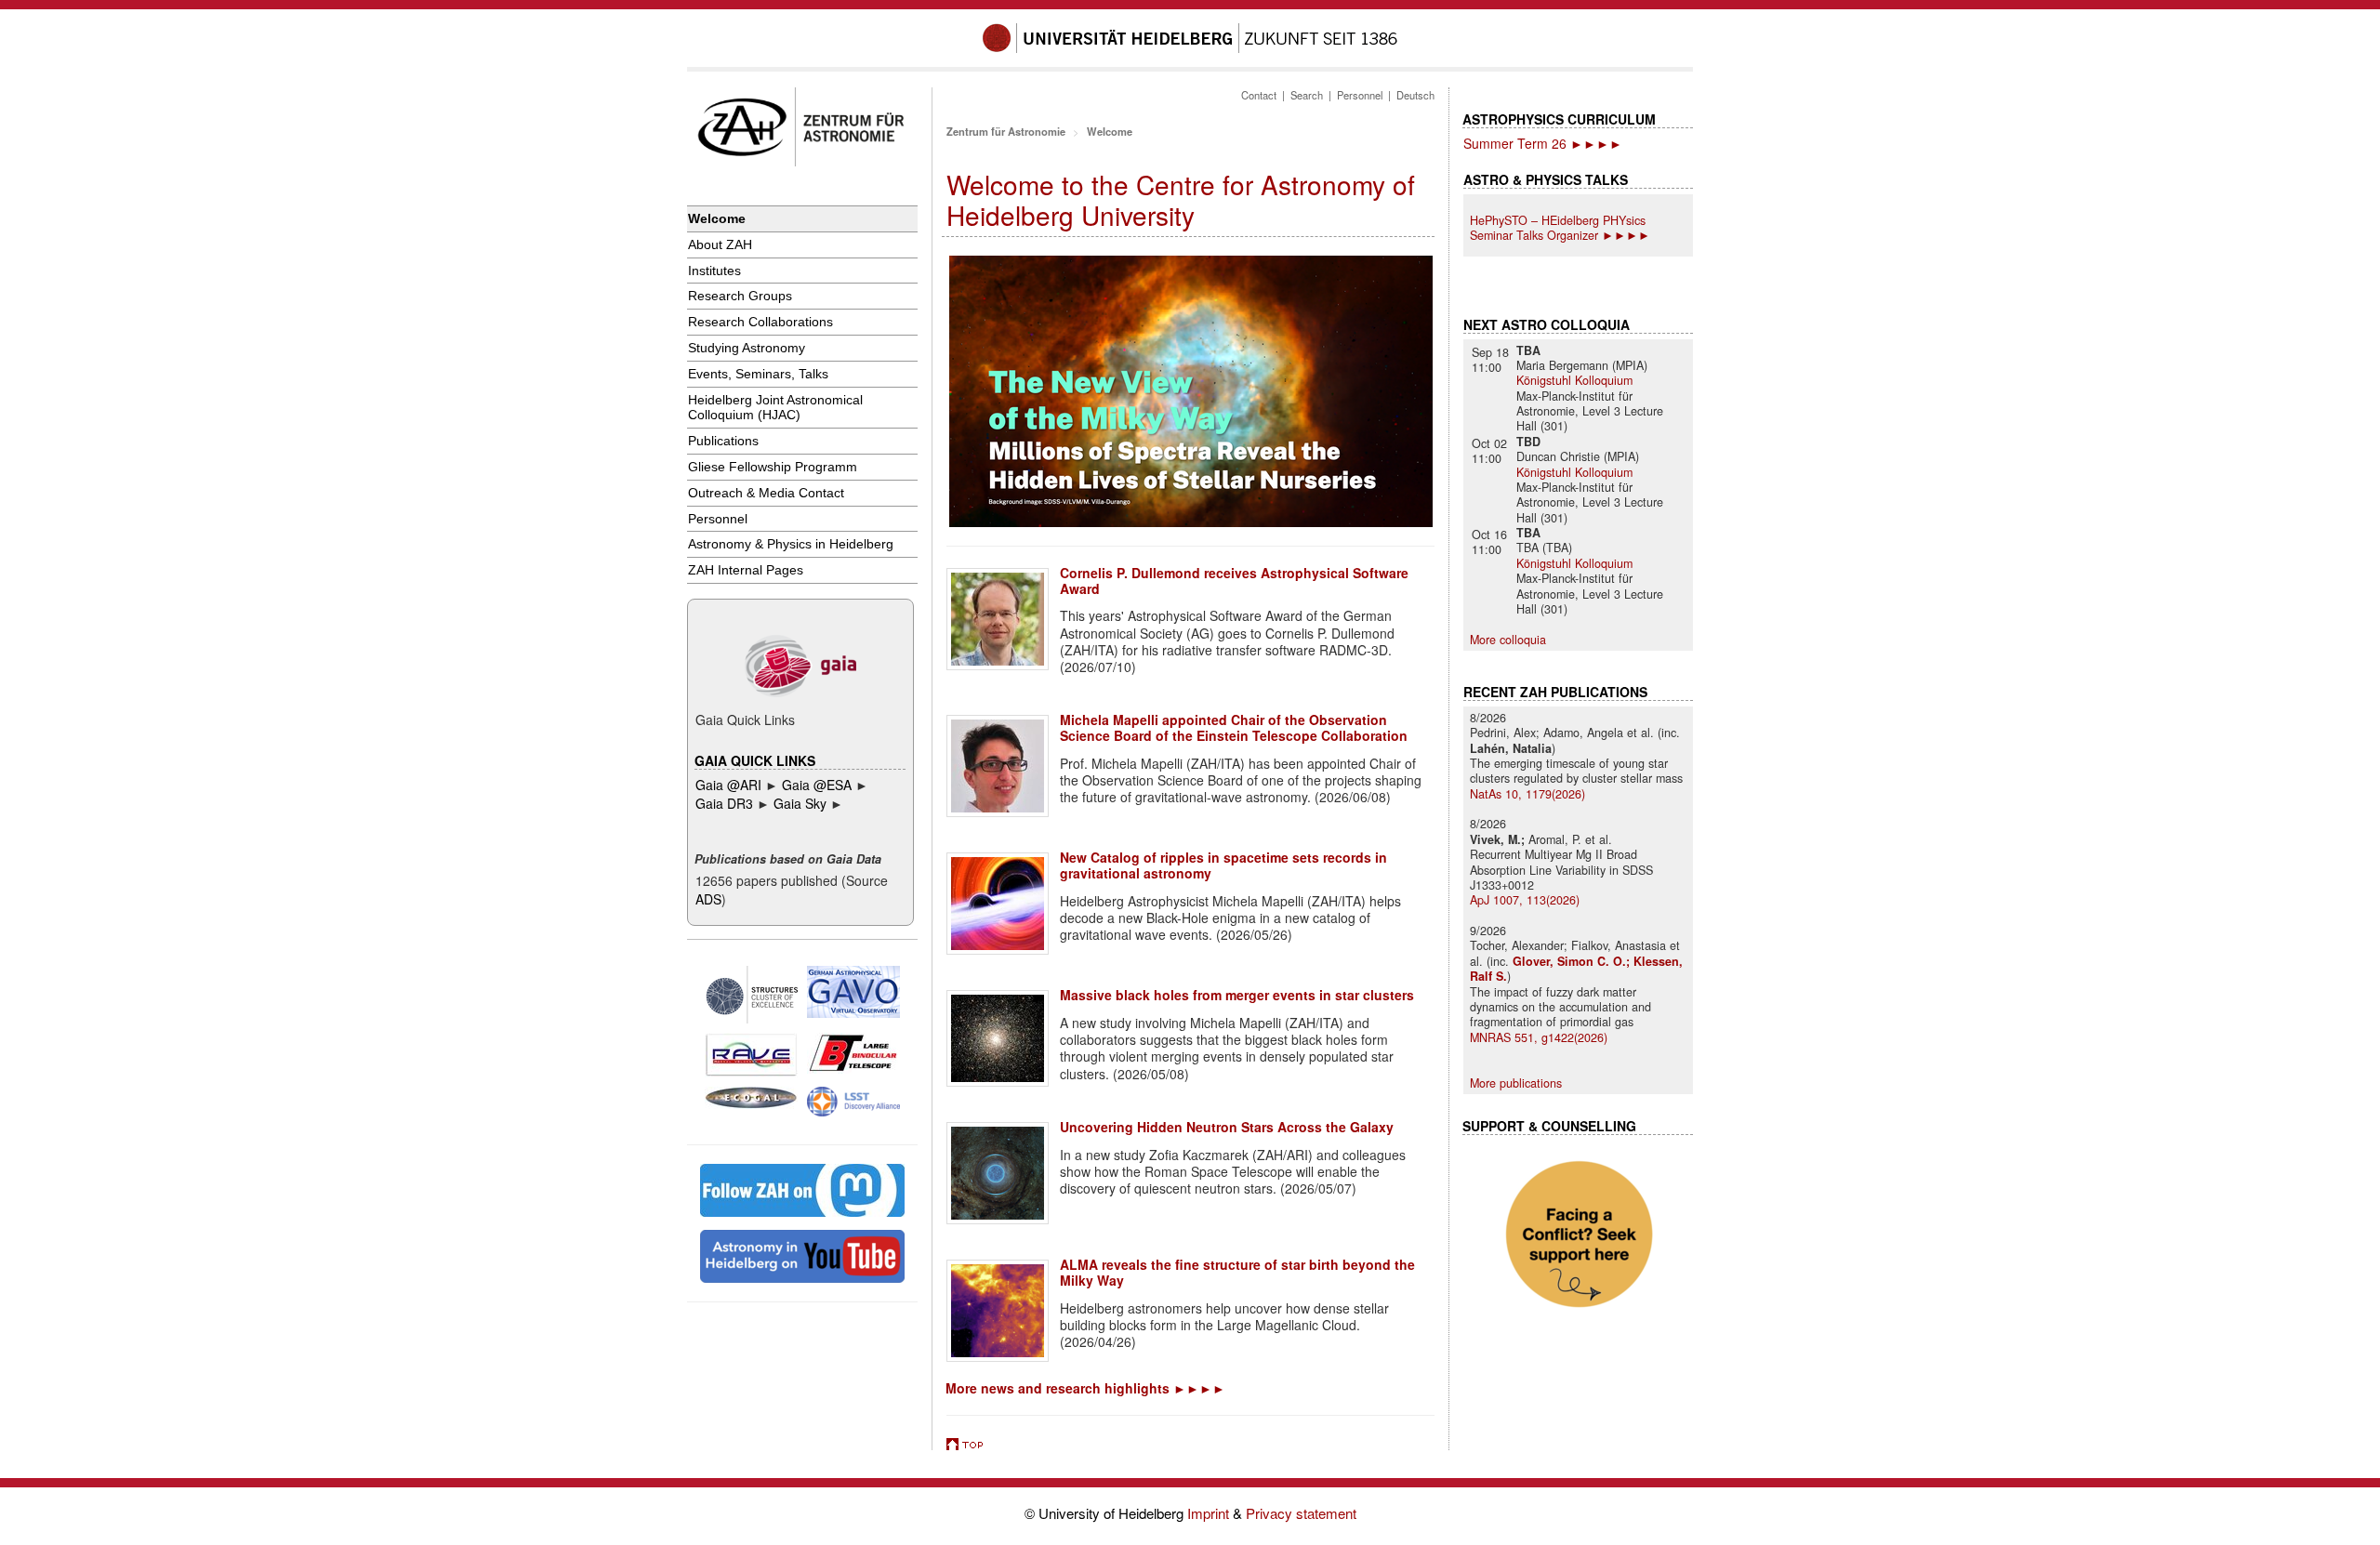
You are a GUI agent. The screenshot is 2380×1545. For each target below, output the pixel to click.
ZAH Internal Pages (746, 570)
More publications (1516, 1083)
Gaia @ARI (730, 785)
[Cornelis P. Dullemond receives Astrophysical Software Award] (998, 619)
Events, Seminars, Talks (758, 374)
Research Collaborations (760, 322)
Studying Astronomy (747, 348)
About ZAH (720, 244)
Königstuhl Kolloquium (1574, 380)
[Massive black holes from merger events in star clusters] (998, 1038)
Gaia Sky (802, 803)
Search (1307, 95)
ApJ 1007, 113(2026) (1525, 900)
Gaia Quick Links (755, 760)
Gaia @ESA (817, 785)
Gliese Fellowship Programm (773, 467)
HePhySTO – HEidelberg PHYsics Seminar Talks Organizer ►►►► (1560, 228)
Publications (723, 441)
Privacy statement (1301, 1513)
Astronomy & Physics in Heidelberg (791, 544)
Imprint (1210, 1513)
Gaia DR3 (724, 803)
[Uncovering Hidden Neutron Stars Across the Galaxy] (998, 1173)
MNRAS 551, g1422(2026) (1539, 1037)
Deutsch (1415, 95)
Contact (1259, 95)
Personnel (718, 519)
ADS (708, 899)
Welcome (717, 218)
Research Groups (740, 296)
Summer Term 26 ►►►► (1543, 143)
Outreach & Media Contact (766, 493)
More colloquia (1508, 640)
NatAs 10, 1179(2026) (1527, 794)
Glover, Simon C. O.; (1573, 961)
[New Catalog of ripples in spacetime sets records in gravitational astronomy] (998, 904)
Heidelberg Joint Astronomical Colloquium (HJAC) (775, 408)
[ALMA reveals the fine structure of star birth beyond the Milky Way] (998, 1311)
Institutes (714, 271)
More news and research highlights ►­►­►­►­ (1085, 1388)
